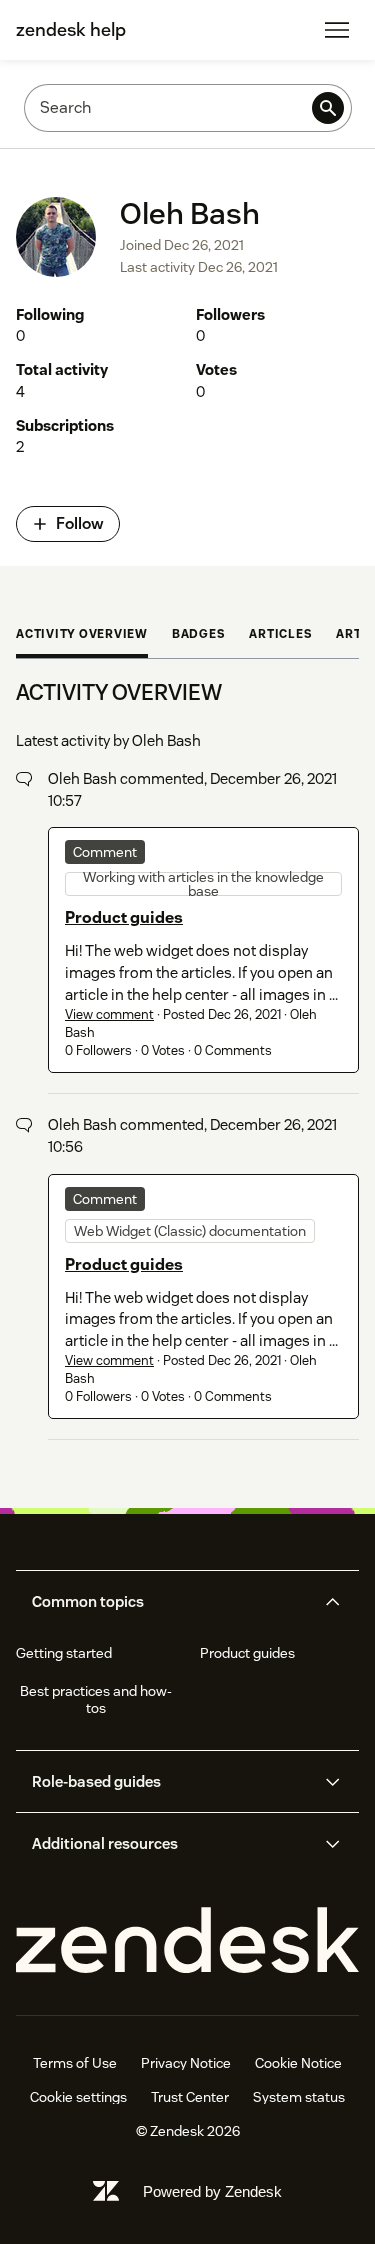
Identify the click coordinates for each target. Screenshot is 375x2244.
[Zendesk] (187, 1941)
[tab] (82, 636)
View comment (109, 1014)
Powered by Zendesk (212, 2191)
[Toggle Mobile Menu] (337, 30)
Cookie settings (78, 2097)
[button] (171, 1602)
